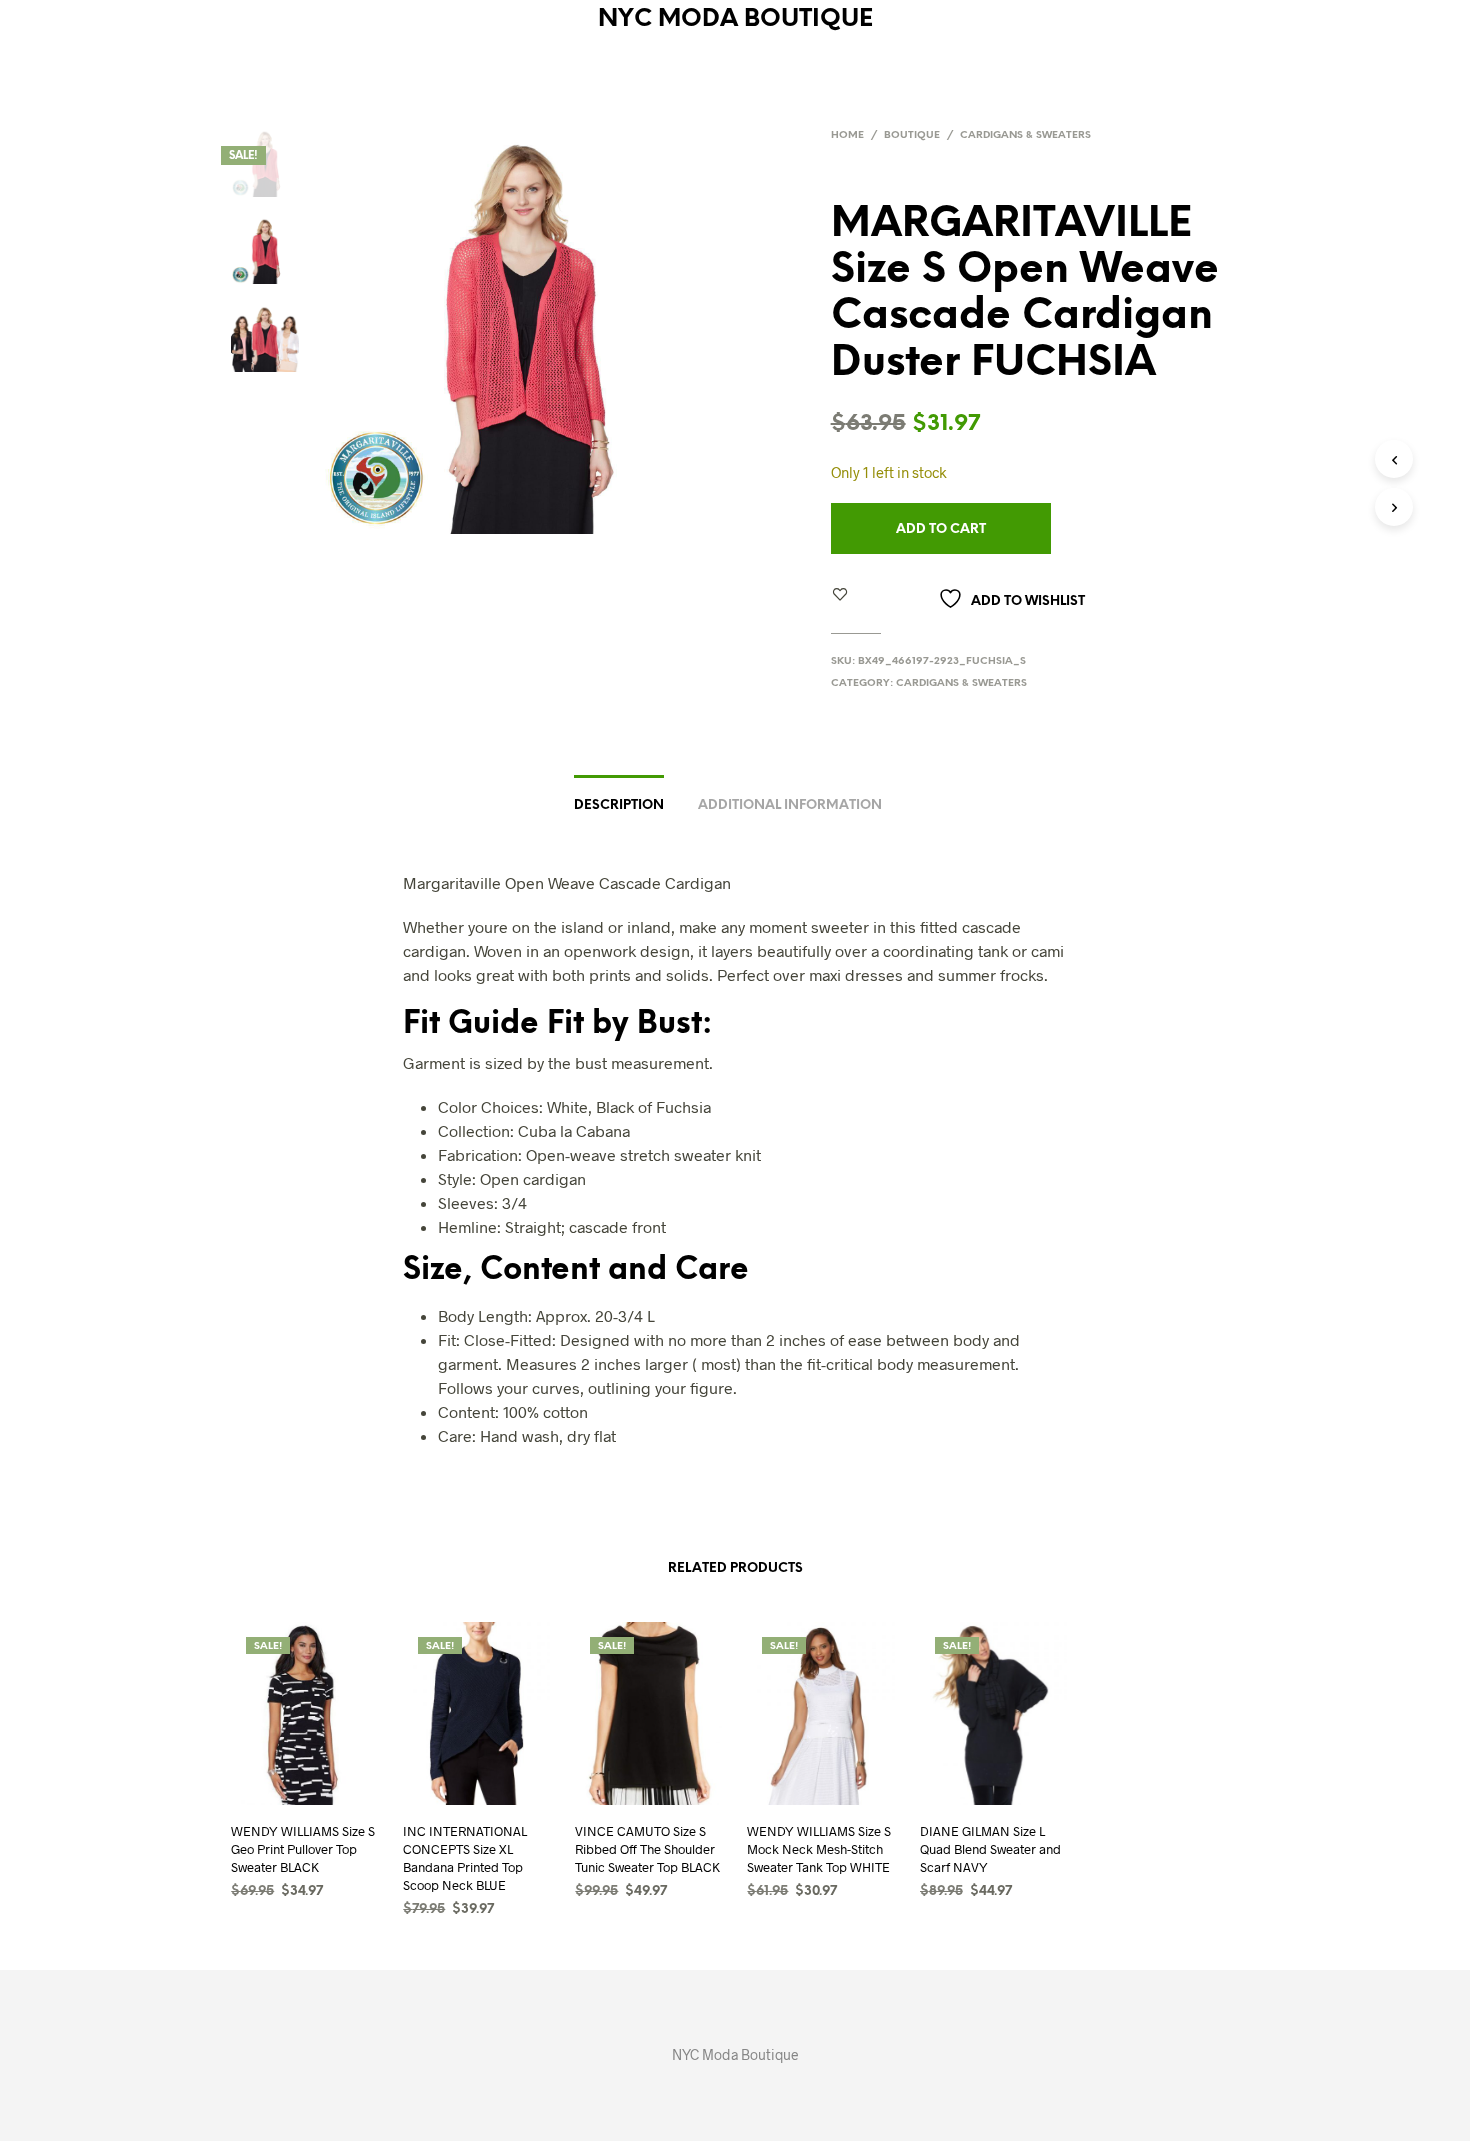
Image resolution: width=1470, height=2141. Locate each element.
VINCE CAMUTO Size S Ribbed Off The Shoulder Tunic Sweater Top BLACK (647, 1849)
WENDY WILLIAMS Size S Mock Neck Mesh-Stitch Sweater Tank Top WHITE (819, 1849)
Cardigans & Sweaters (1025, 135)
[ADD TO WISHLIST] (287, 1828)
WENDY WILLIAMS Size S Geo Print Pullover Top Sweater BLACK (303, 1849)
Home (847, 135)
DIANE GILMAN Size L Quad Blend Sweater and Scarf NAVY (990, 1849)
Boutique (912, 135)
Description (619, 805)
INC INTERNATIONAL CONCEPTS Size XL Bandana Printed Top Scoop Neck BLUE (465, 1858)
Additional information (790, 805)
